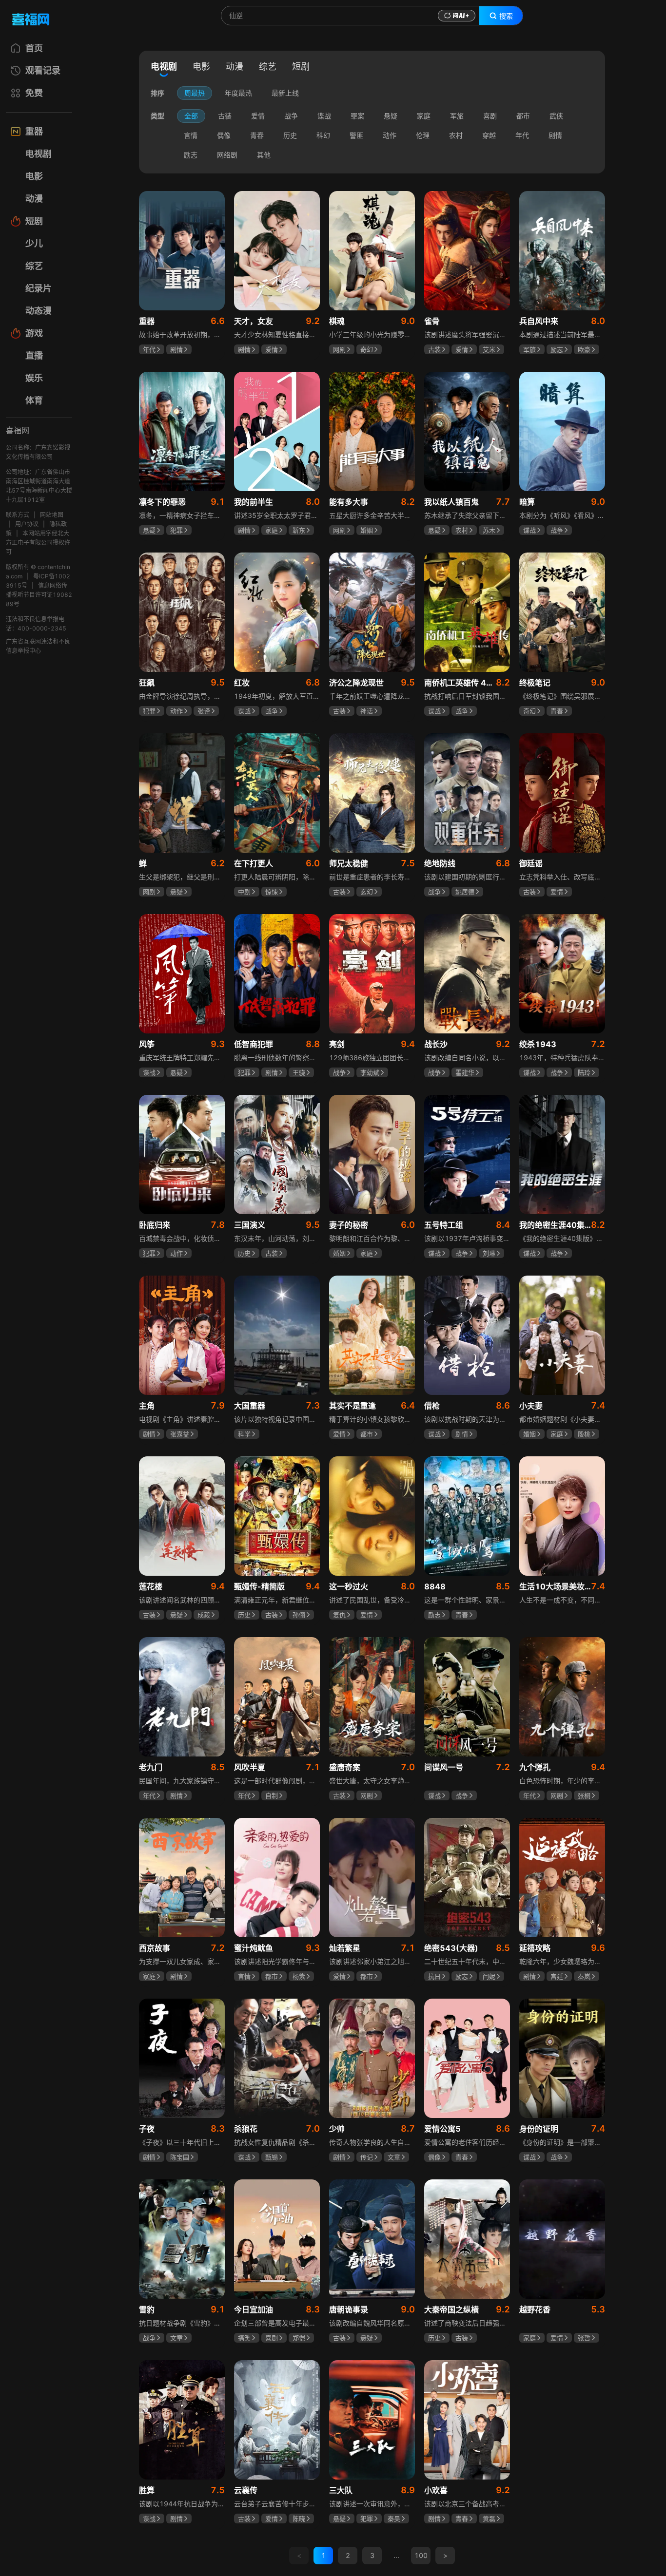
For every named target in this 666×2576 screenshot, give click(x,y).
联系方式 (18, 515)
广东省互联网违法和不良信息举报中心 (38, 646)
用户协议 (27, 524)
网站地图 (52, 515)
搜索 (506, 16)
